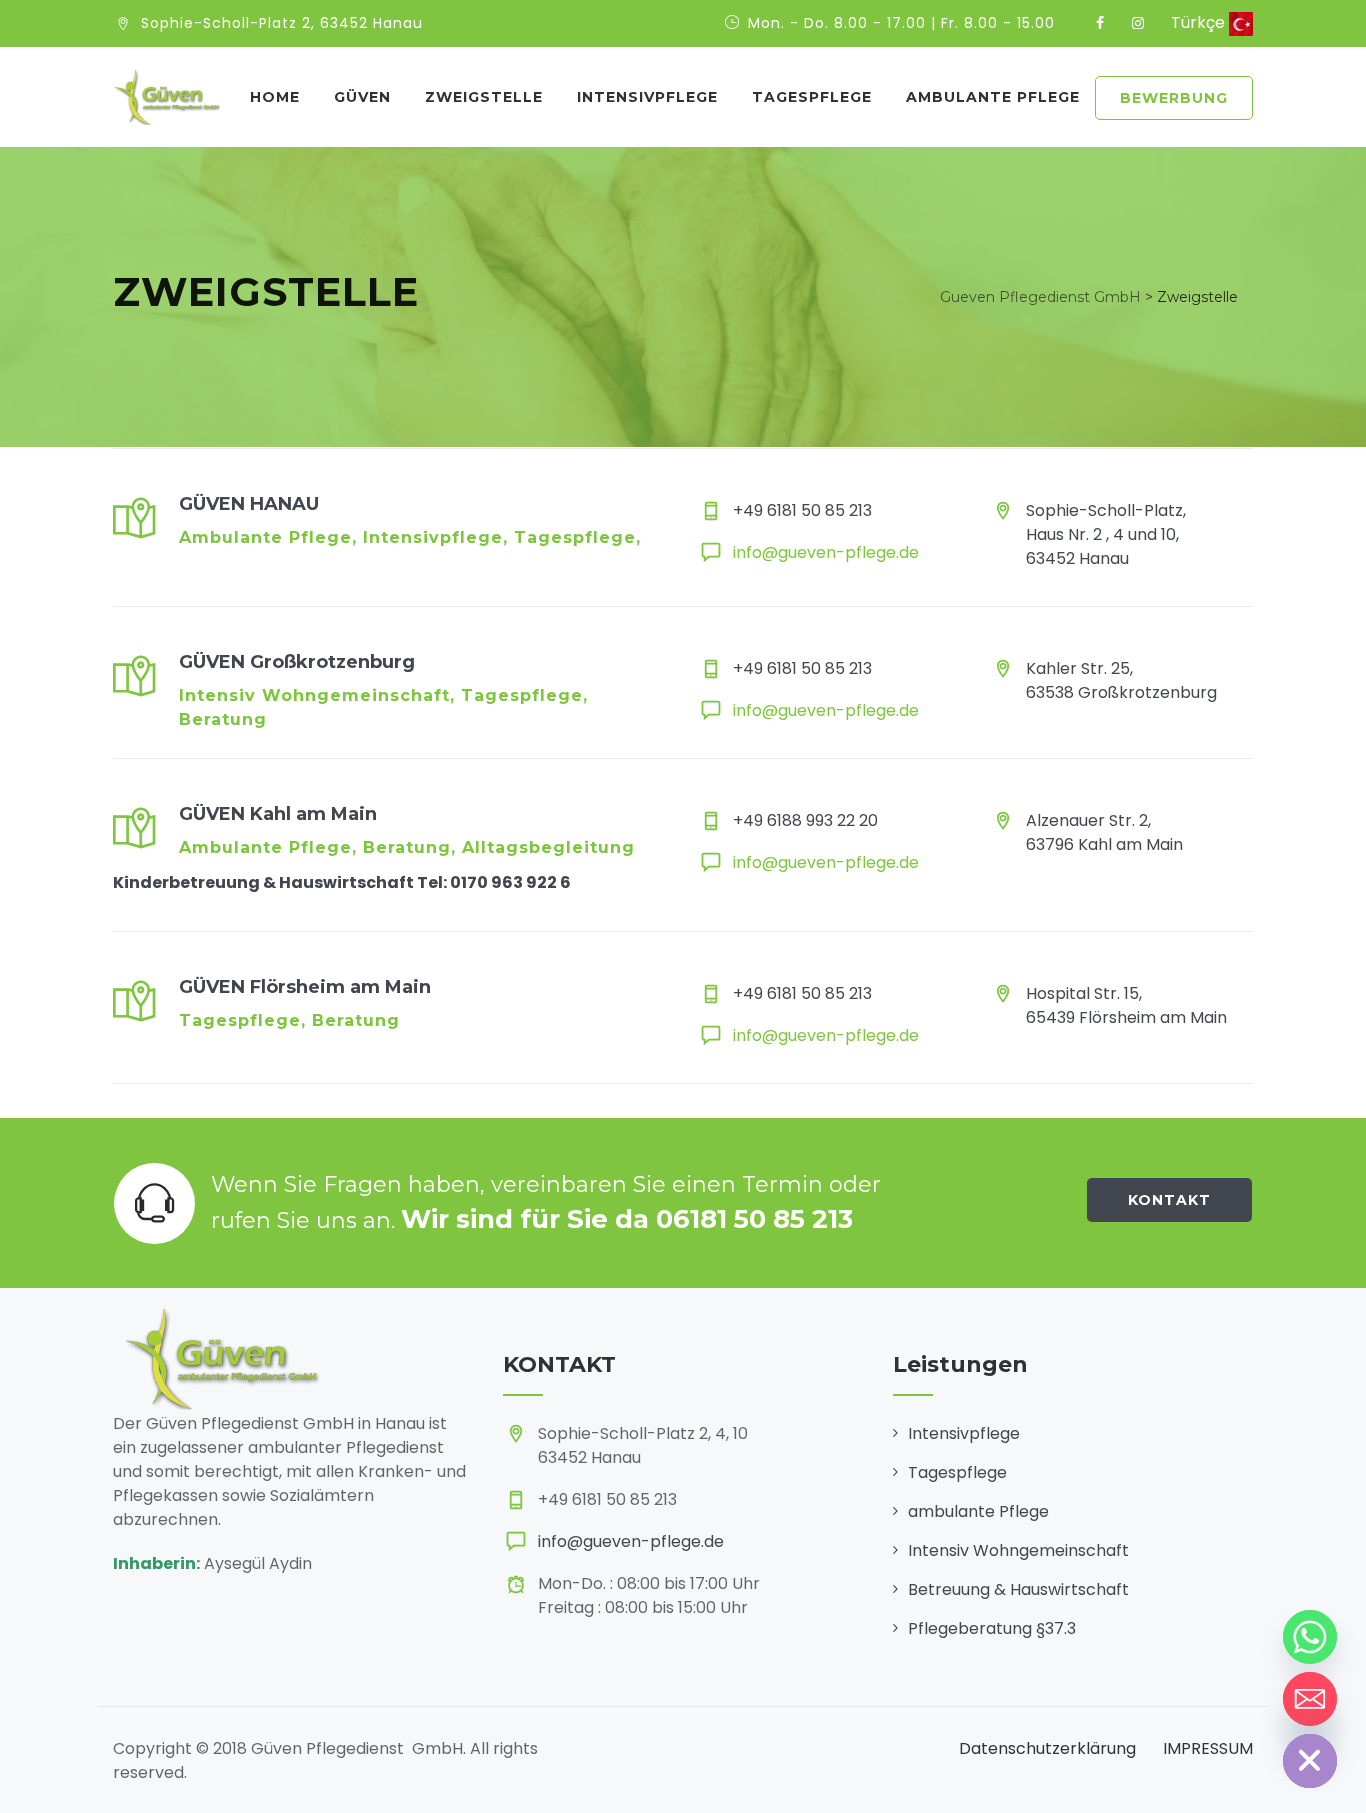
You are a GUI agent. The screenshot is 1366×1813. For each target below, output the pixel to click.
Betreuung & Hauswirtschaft (1018, 1589)
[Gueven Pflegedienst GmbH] (166, 97)
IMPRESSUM (1208, 1748)
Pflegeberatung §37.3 (992, 1628)
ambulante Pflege (978, 1511)
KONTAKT (1169, 1200)
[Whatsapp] (1310, 1637)
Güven (362, 97)
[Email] (1310, 1699)
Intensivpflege (964, 1433)
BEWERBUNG (1174, 98)
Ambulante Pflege (993, 97)
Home (275, 97)
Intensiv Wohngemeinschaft (1018, 1550)
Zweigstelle (484, 97)
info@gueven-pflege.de (826, 552)
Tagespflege (812, 97)
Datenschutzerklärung (1047, 1748)
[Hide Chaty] (1310, 1761)
